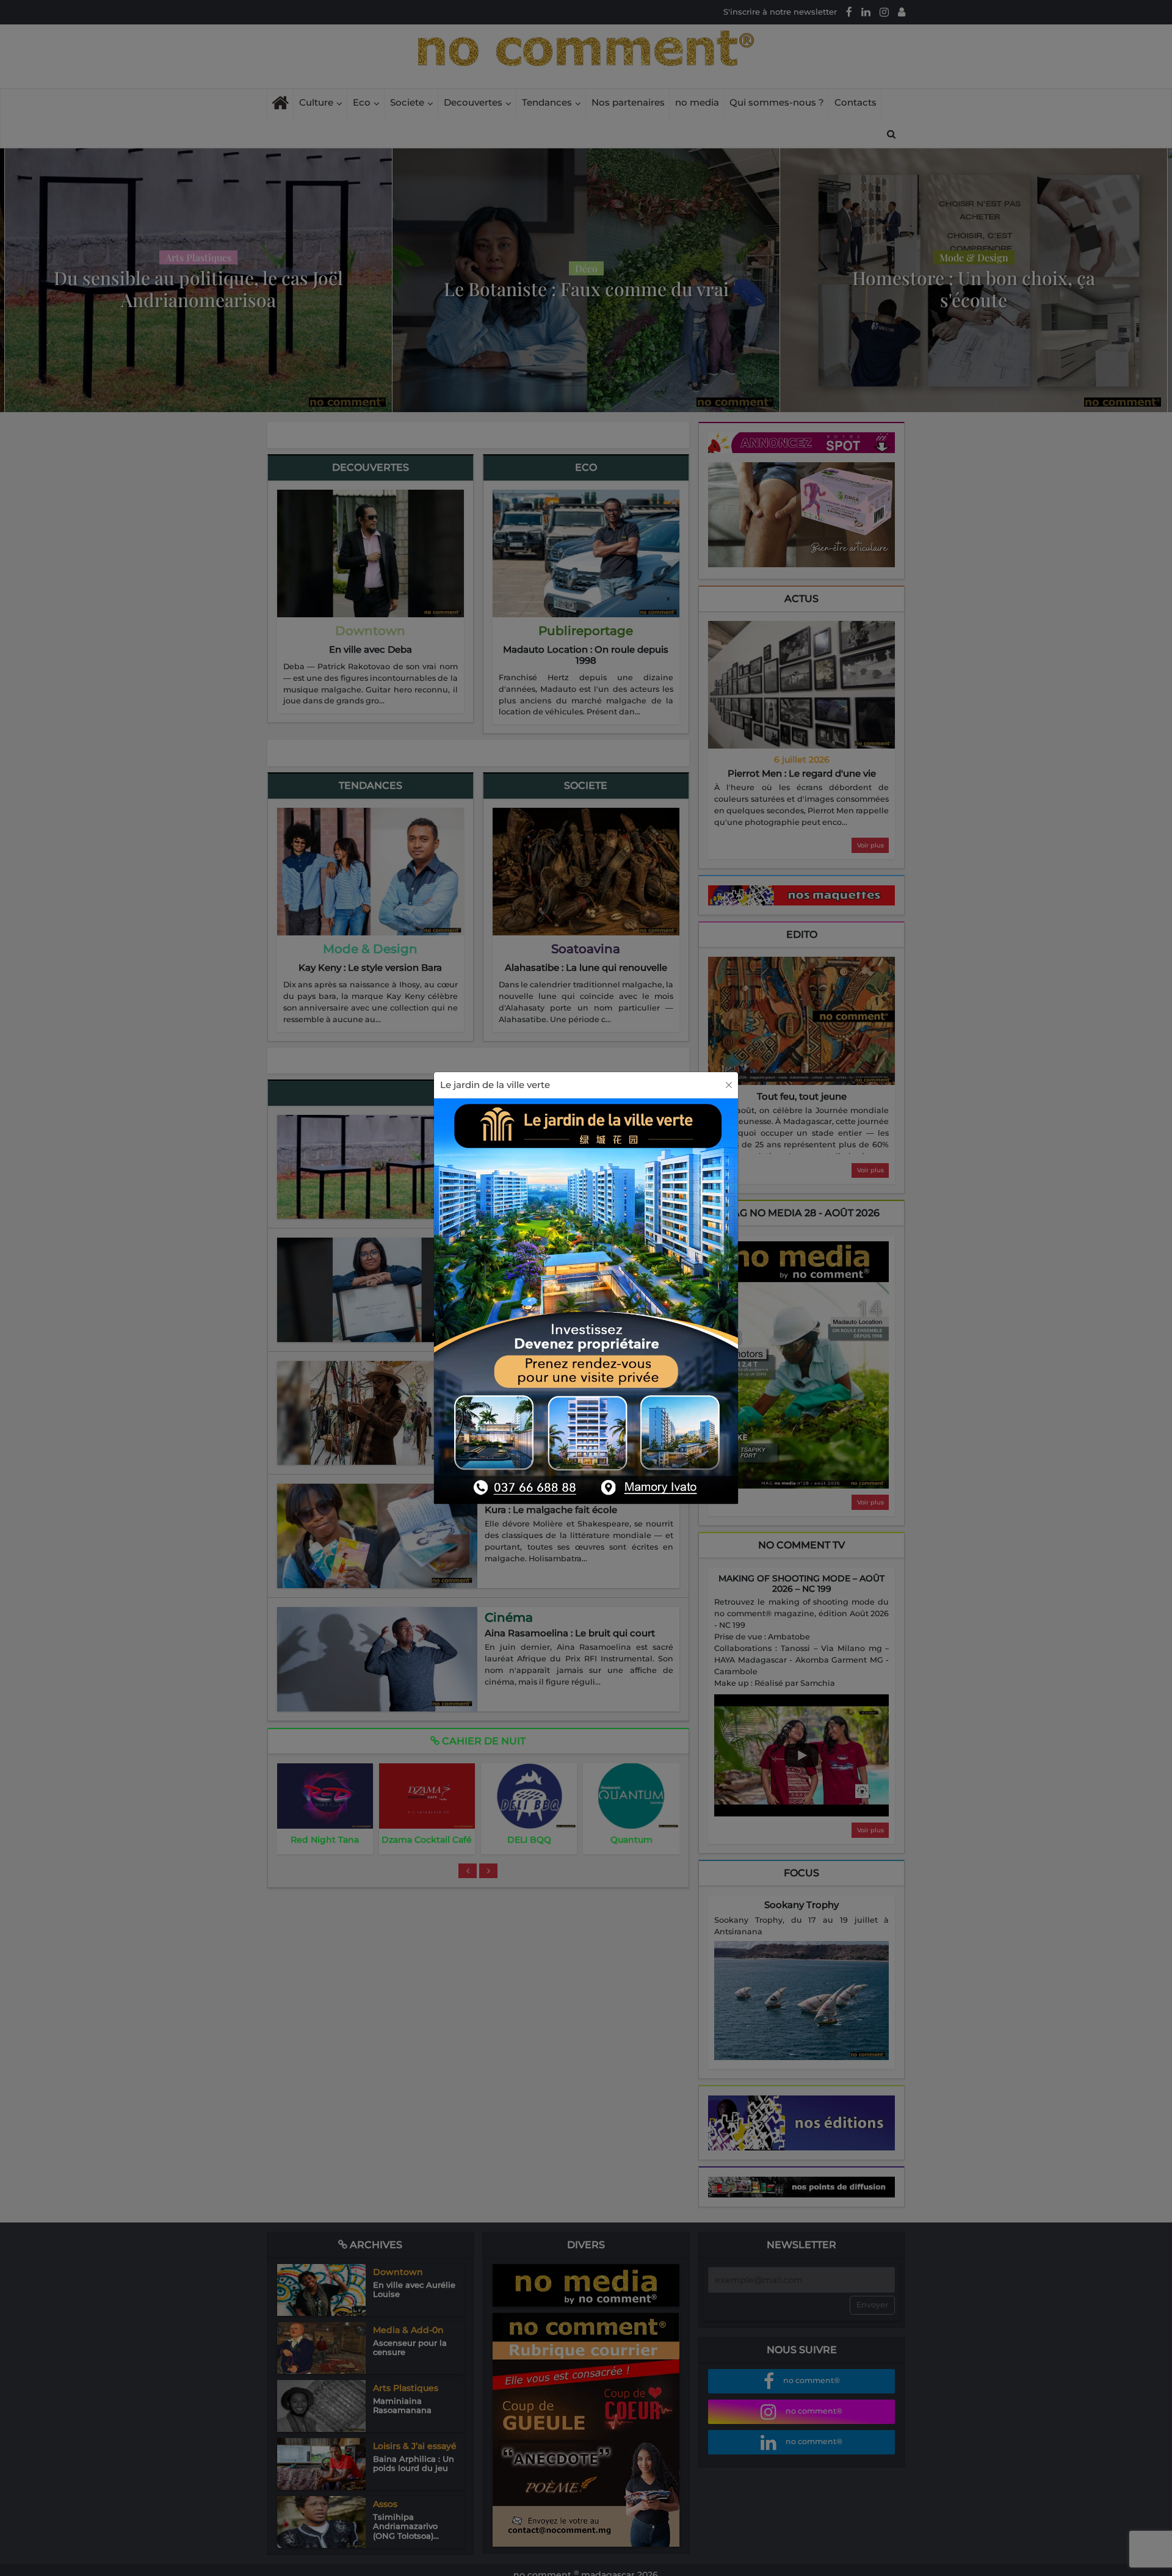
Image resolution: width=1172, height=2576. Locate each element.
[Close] (729, 1085)
